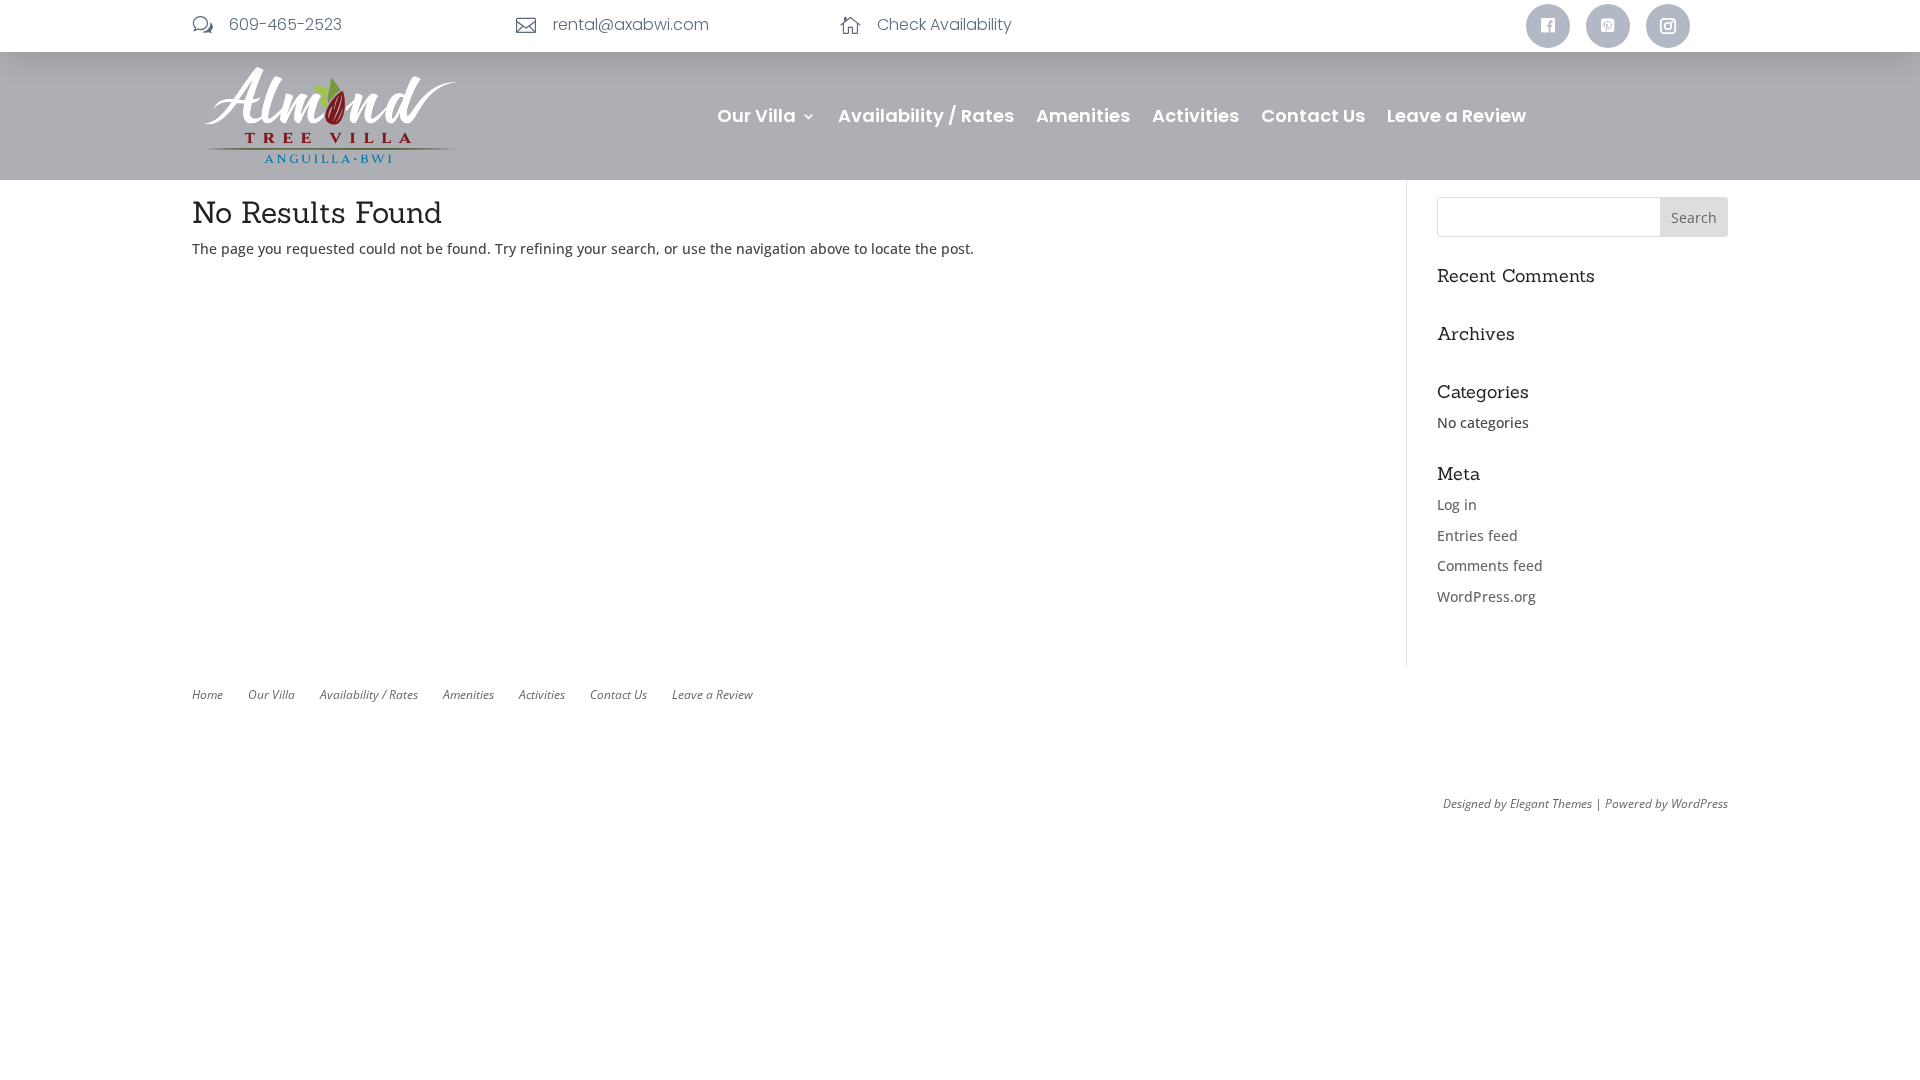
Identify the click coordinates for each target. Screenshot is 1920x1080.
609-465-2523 (285, 24)
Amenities (1083, 118)
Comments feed (1490, 565)
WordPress (1699, 803)
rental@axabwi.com (631, 24)
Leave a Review (1456, 118)
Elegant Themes (1551, 803)
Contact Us (1313, 118)
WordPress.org (1486, 596)
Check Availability (944, 24)
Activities (1195, 118)
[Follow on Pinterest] (1608, 26)
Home (207, 694)
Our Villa (756, 118)
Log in (1457, 504)
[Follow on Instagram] (1668, 26)
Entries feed (1477, 535)
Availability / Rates (926, 118)
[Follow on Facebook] (1548, 26)
